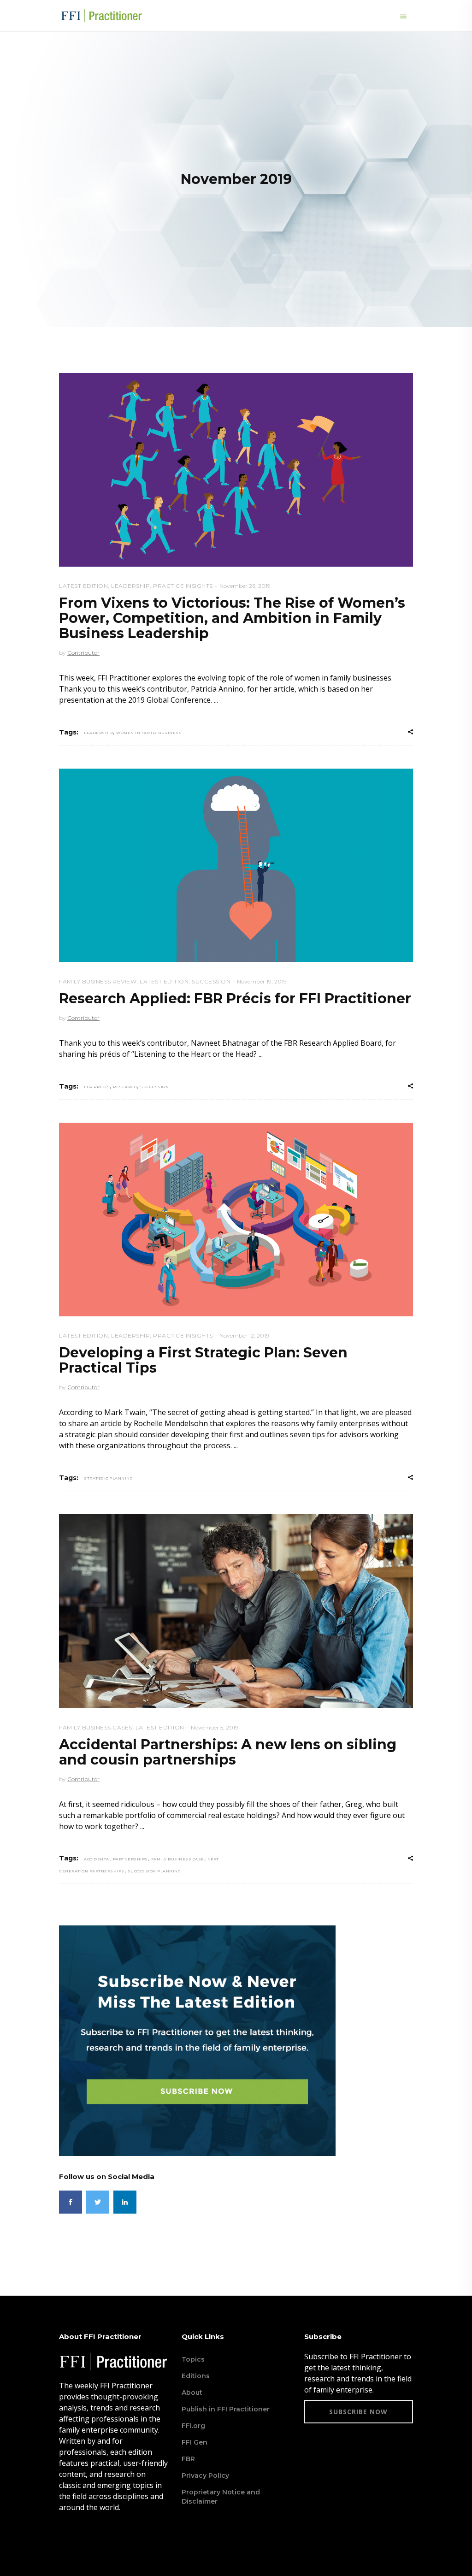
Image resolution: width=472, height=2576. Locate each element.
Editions (196, 2376)
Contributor (83, 653)
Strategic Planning (108, 1478)
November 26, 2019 (245, 586)
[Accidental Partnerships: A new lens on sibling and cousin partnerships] (236, 1611)
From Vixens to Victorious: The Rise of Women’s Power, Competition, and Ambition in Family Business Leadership (232, 618)
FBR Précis (97, 1087)
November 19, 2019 (262, 981)
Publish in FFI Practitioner (226, 2409)
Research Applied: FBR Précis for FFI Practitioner (235, 998)
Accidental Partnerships (116, 1859)
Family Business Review (98, 981)
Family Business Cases (96, 1727)
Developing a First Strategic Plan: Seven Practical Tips (203, 1360)
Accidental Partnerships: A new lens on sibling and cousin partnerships (228, 1752)
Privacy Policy (205, 2475)
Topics (193, 2359)
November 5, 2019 (215, 1727)
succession (154, 1087)
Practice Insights (183, 586)
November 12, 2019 (244, 1335)
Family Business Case (178, 1859)
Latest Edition (83, 586)
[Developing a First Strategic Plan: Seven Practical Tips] (236, 1220)
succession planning (154, 1871)
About (192, 2392)
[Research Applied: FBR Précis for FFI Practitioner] (236, 865)
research (125, 1087)
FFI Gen (195, 2442)
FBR (188, 2459)
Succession (211, 981)
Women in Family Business (149, 733)
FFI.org (193, 2426)
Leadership (130, 586)
